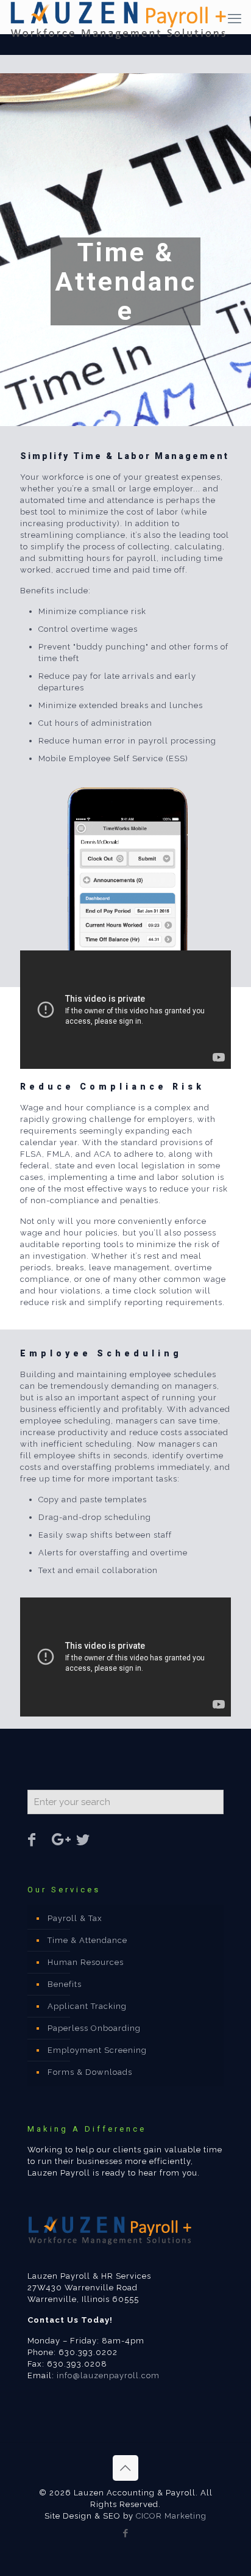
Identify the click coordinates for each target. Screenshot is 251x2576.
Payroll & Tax (75, 1918)
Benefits (65, 1984)
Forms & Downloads (90, 2072)
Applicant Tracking (87, 2006)
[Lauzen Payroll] (130, 15)
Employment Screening (97, 2050)
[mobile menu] (235, 18)
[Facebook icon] (126, 2533)
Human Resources (86, 1962)
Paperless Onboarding (94, 2028)
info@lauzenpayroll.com (108, 2375)
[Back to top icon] (125, 2468)
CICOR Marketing (171, 2516)
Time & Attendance (87, 1940)
